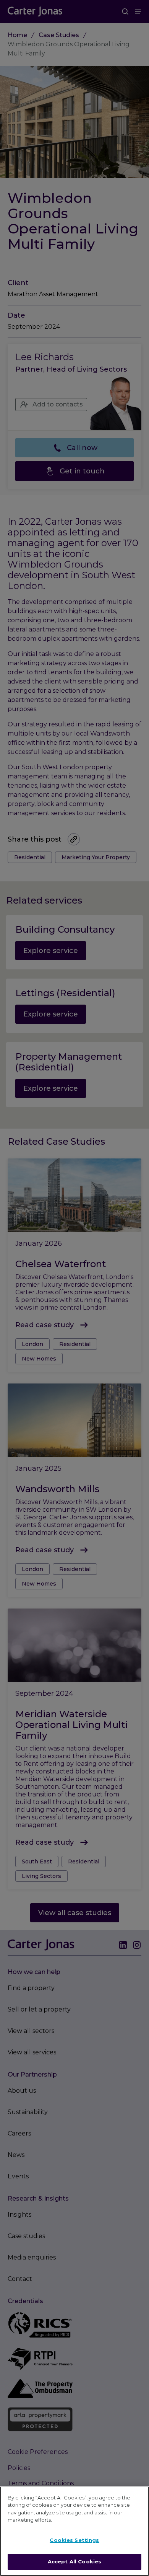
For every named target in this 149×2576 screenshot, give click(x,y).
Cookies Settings (74, 2540)
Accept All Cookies (74, 2561)
